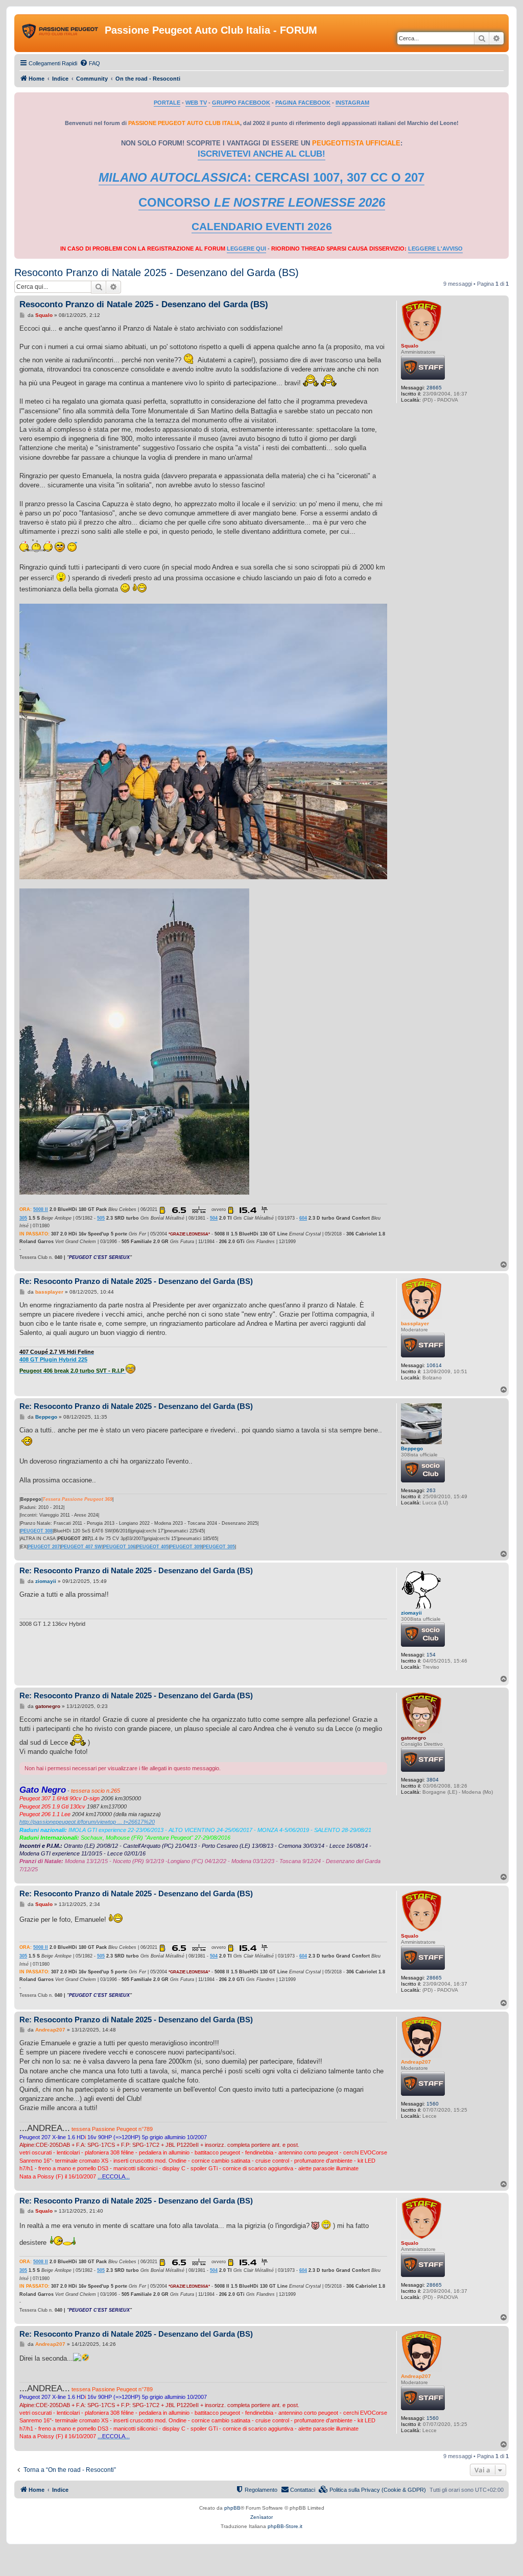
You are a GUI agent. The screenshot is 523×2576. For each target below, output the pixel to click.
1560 (433, 2104)
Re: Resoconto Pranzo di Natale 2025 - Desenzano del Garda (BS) (136, 1281)
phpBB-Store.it (285, 2526)
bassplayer (415, 1323)
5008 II (41, 1209)
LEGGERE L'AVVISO (435, 249)
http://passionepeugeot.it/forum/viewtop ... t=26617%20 (87, 1822)
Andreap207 (416, 2062)
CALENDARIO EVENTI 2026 (262, 227)
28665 (434, 388)
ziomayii (411, 1613)
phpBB (232, 2508)
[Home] (61, 33)
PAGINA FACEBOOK (303, 103)
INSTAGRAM (352, 103)
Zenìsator (261, 2517)
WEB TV (196, 103)
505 (101, 1218)
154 (431, 1655)
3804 (433, 1780)
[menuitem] (90, 63)
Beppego (412, 1448)
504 (214, 1218)
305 (23, 1218)
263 (431, 1490)
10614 (434, 1365)
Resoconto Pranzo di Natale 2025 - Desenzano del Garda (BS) (157, 273)
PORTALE (167, 103)
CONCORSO (262, 202)
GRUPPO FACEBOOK (241, 103)
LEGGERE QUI (246, 249)
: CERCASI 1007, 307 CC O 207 (261, 177)
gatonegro (413, 1738)
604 (303, 1218)
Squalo (410, 346)
